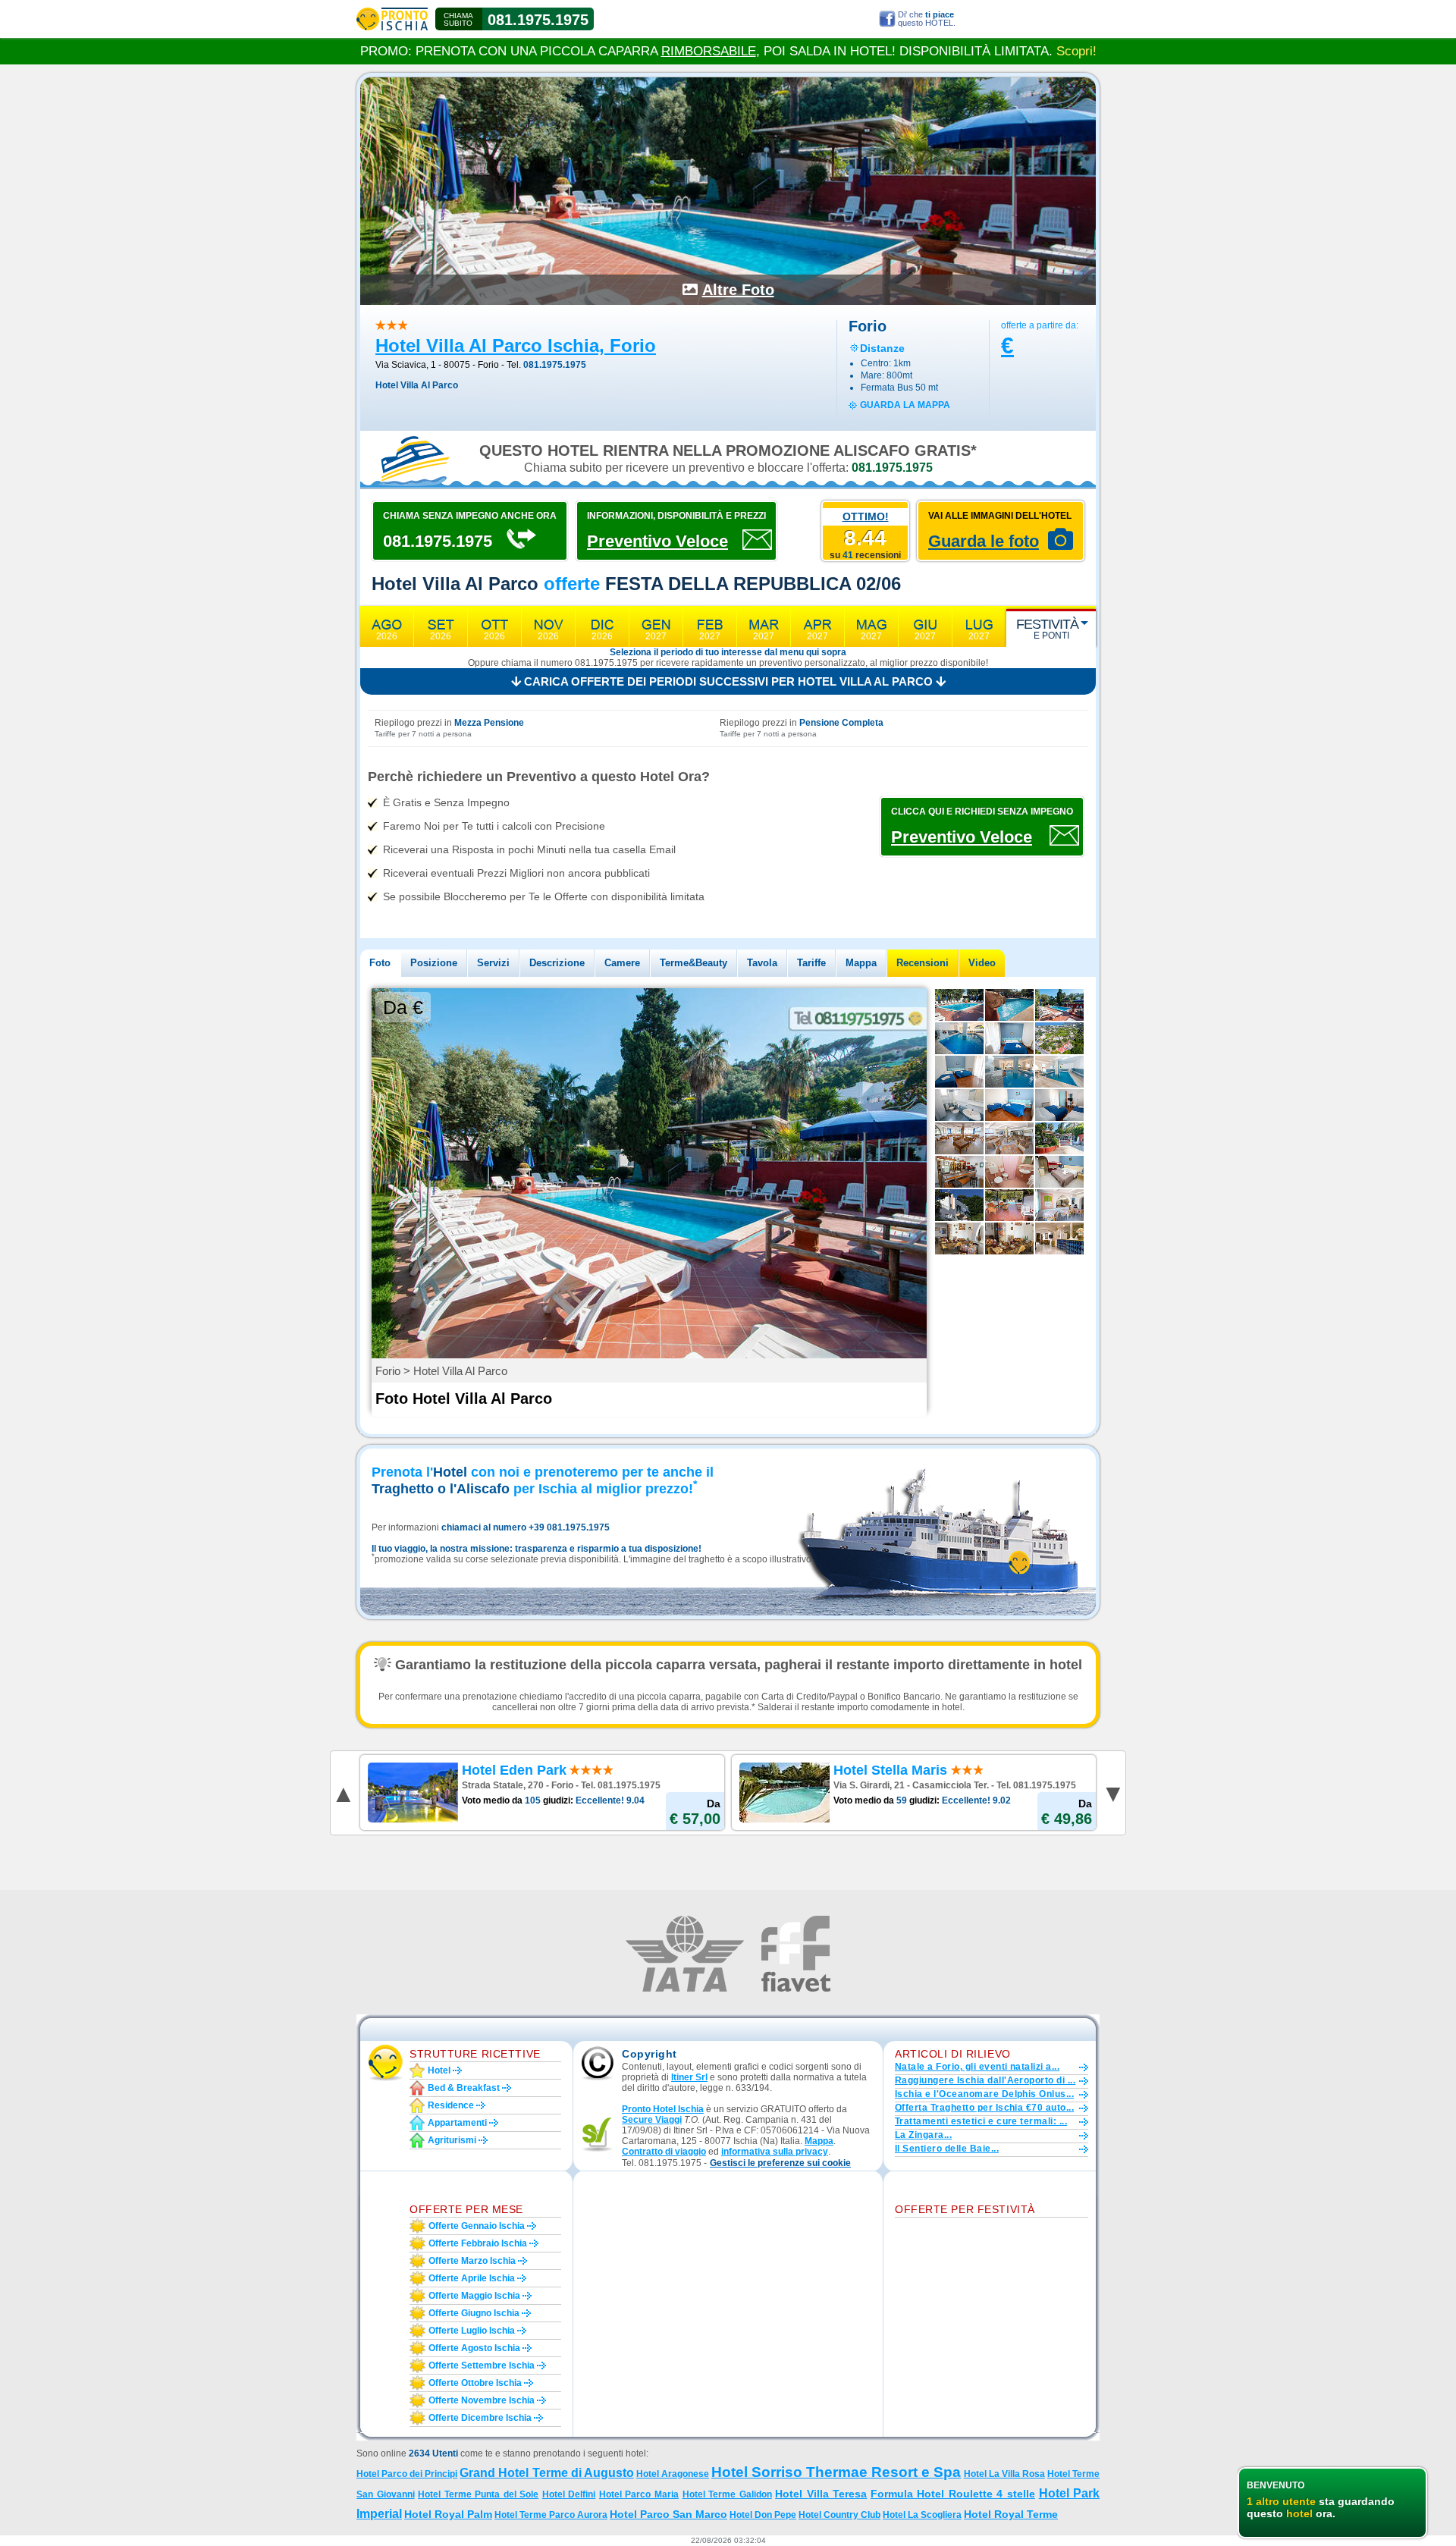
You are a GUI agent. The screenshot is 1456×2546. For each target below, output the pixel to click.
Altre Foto (738, 290)
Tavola (762, 963)
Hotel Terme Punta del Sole (478, 2494)
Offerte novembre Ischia (482, 2400)
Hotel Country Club (839, 2515)
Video (982, 963)
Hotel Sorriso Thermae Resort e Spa (836, 2472)
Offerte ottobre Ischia (475, 2383)
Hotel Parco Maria (639, 2494)
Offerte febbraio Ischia (478, 2243)
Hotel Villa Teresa (821, 2494)
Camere (622, 963)
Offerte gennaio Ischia (477, 2226)
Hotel (439, 2070)
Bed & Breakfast (464, 2088)
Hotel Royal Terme (1011, 2514)
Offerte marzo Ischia (472, 2261)
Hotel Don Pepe (763, 2515)
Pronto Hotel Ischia (663, 2109)
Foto (380, 963)
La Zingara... (923, 2135)
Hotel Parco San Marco (668, 2514)
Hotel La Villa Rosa (1004, 2474)
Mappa (861, 963)
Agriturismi (452, 2140)
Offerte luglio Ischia (472, 2331)
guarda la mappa (905, 405)
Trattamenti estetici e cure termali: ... (981, 2121)
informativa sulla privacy (775, 2152)
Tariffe (811, 963)
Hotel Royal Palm (448, 2514)
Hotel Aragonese (673, 2474)
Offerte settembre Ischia (482, 2365)
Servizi (493, 963)
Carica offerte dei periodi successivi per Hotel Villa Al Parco (728, 681)
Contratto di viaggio (664, 2152)
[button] (780, 2163)
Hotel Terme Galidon (727, 2494)
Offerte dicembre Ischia (480, 2418)
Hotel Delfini (569, 2494)
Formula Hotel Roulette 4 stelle (953, 2494)
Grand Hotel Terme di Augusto (546, 2473)
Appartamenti (457, 2123)
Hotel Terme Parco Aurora (551, 2515)
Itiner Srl (689, 2077)
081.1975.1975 (538, 20)
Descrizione (557, 963)
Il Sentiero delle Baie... (947, 2149)
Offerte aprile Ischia (472, 2278)
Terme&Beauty (693, 963)
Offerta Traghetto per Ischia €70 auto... (984, 2108)
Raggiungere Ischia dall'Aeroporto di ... (985, 2080)
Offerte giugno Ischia (474, 2313)
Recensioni (923, 963)
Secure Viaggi (652, 2120)
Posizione (434, 963)
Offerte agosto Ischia (474, 2348)
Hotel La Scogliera (922, 2515)
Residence (451, 2105)
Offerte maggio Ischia (474, 2296)
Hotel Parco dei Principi (407, 2474)
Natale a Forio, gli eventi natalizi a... (977, 2067)
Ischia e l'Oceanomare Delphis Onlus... (984, 2094)
